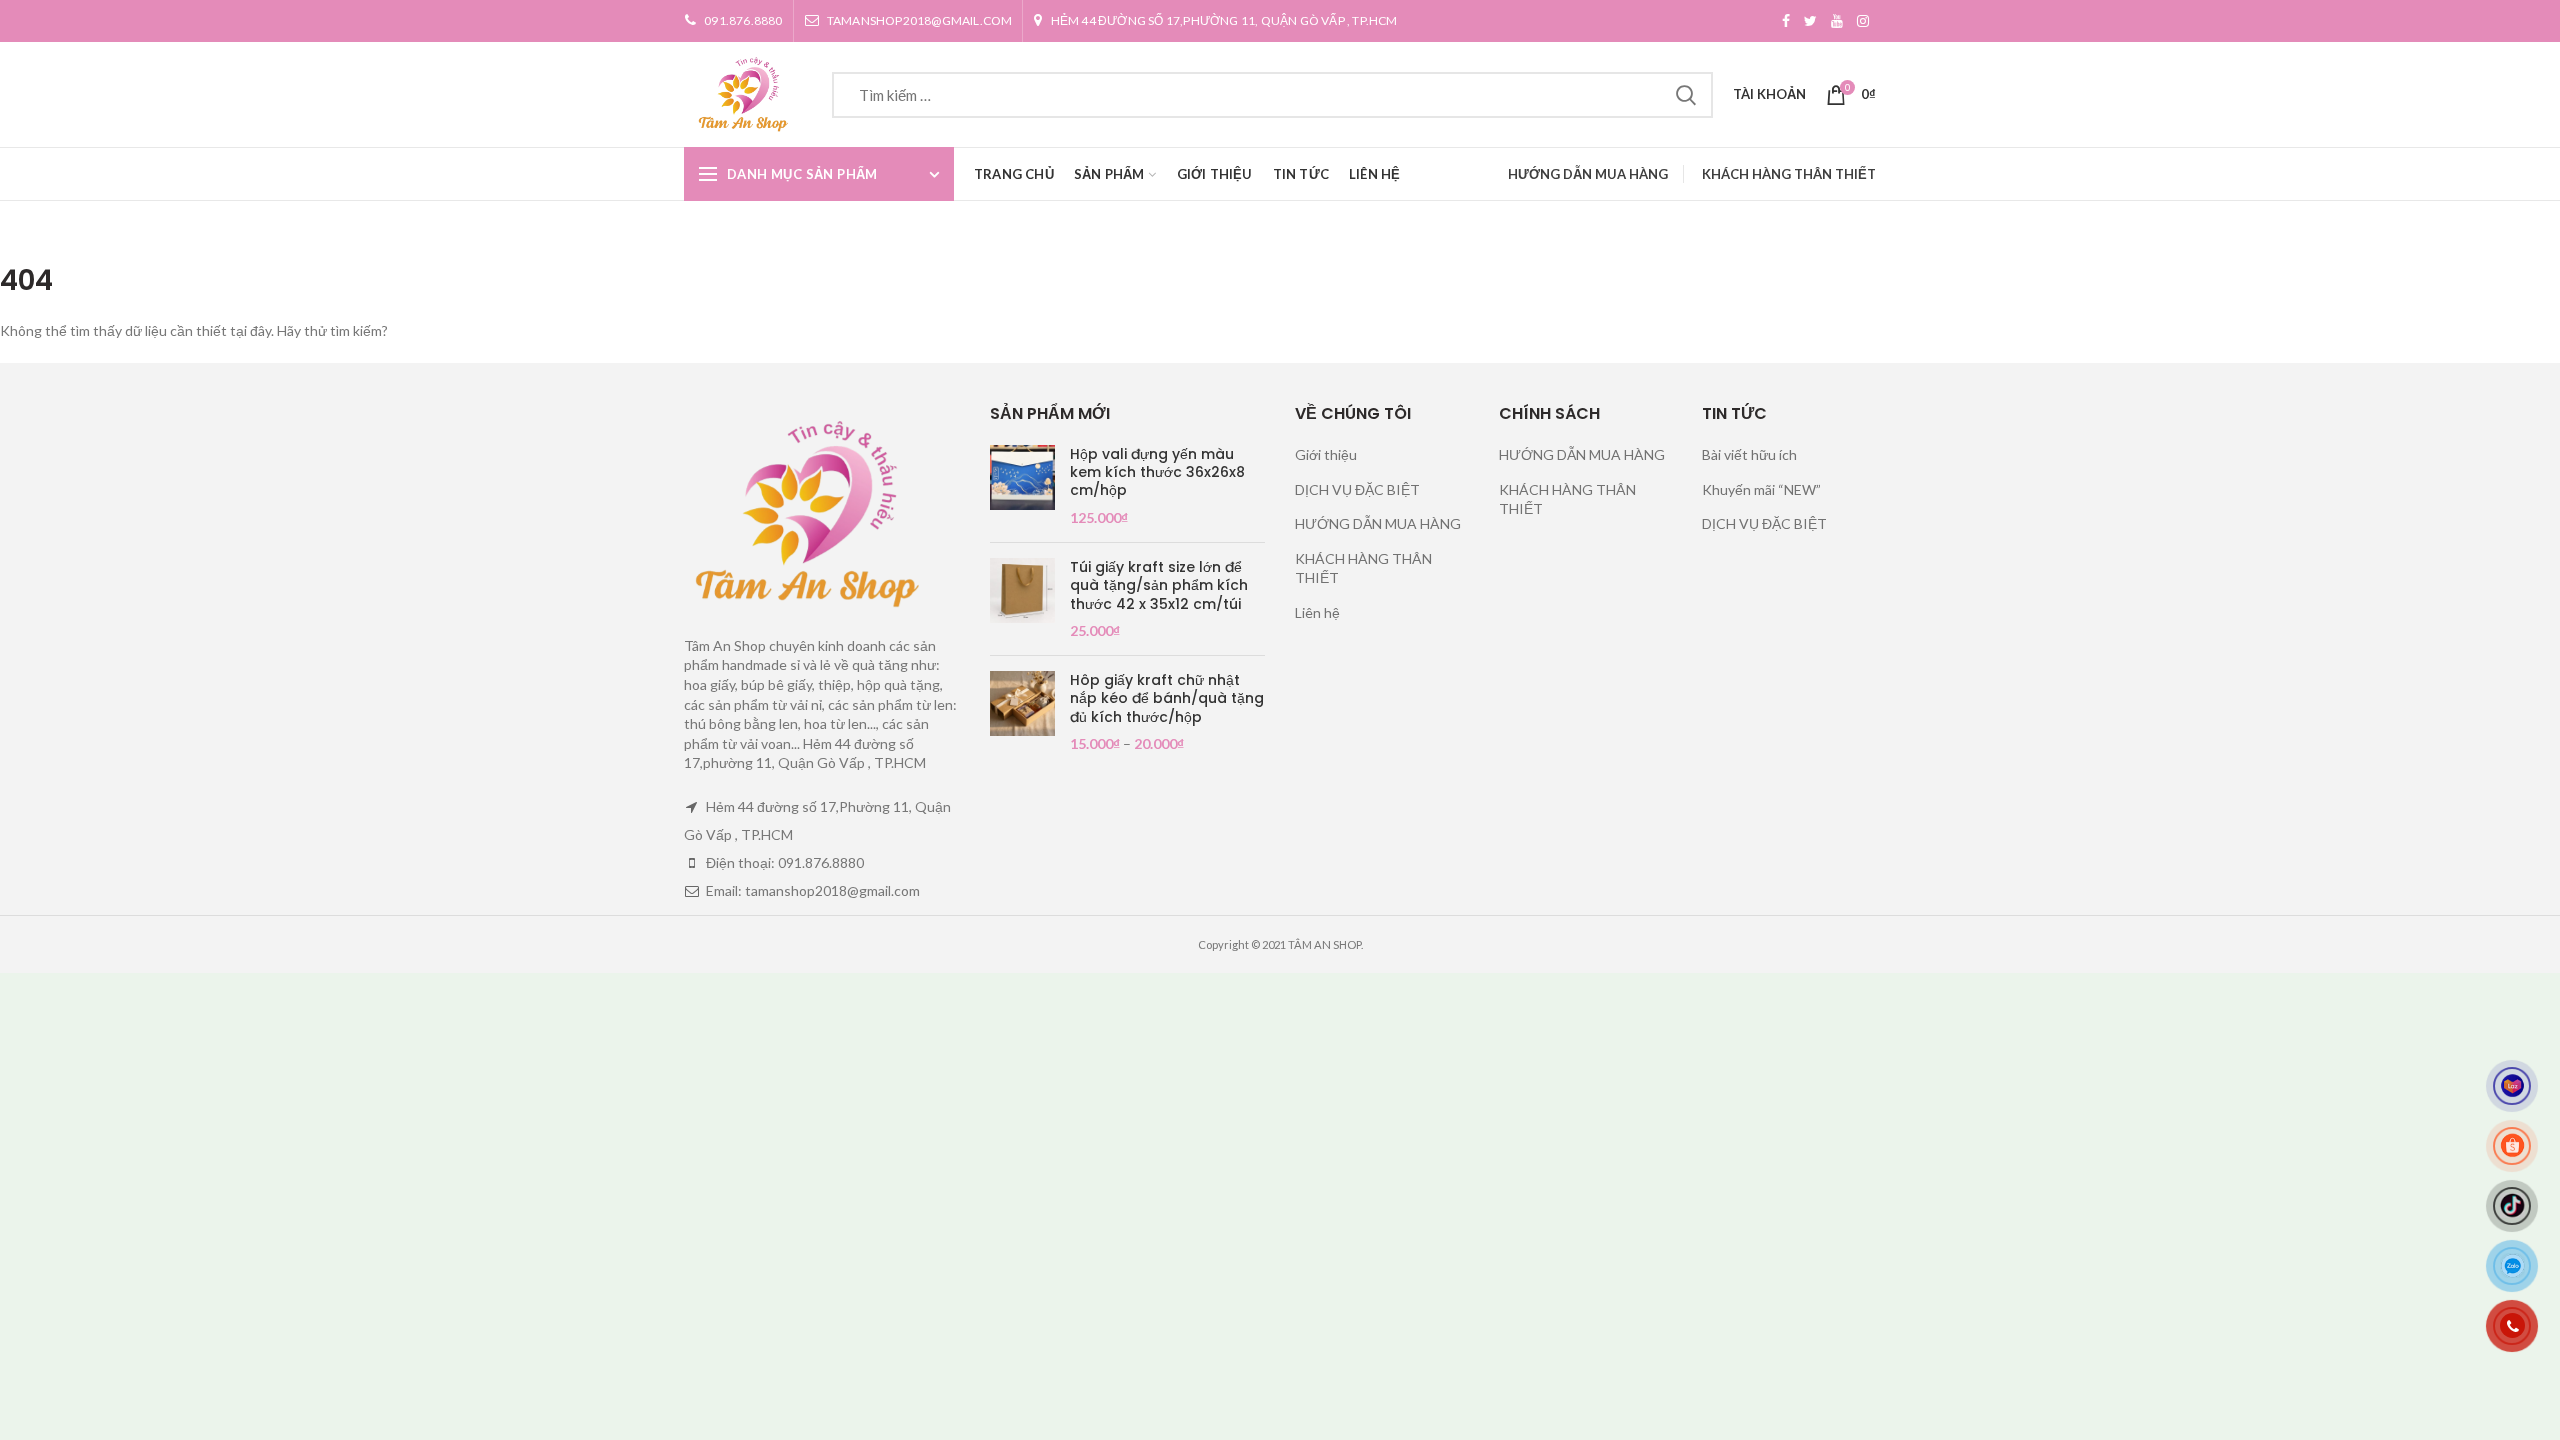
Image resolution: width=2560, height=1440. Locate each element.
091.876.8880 (743, 20)
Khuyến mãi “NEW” (1761, 489)
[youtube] (1837, 21)
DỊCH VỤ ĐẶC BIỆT (1357, 489)
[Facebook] (1786, 21)
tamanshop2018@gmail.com (920, 20)
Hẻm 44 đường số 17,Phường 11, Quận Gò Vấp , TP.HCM (1224, 20)
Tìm (1686, 95)
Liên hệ (1317, 612)
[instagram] (1863, 21)
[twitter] (1810, 21)
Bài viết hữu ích (1749, 454)
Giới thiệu (1326, 454)
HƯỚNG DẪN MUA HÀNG (1588, 174)
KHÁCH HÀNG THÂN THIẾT (1789, 174)
